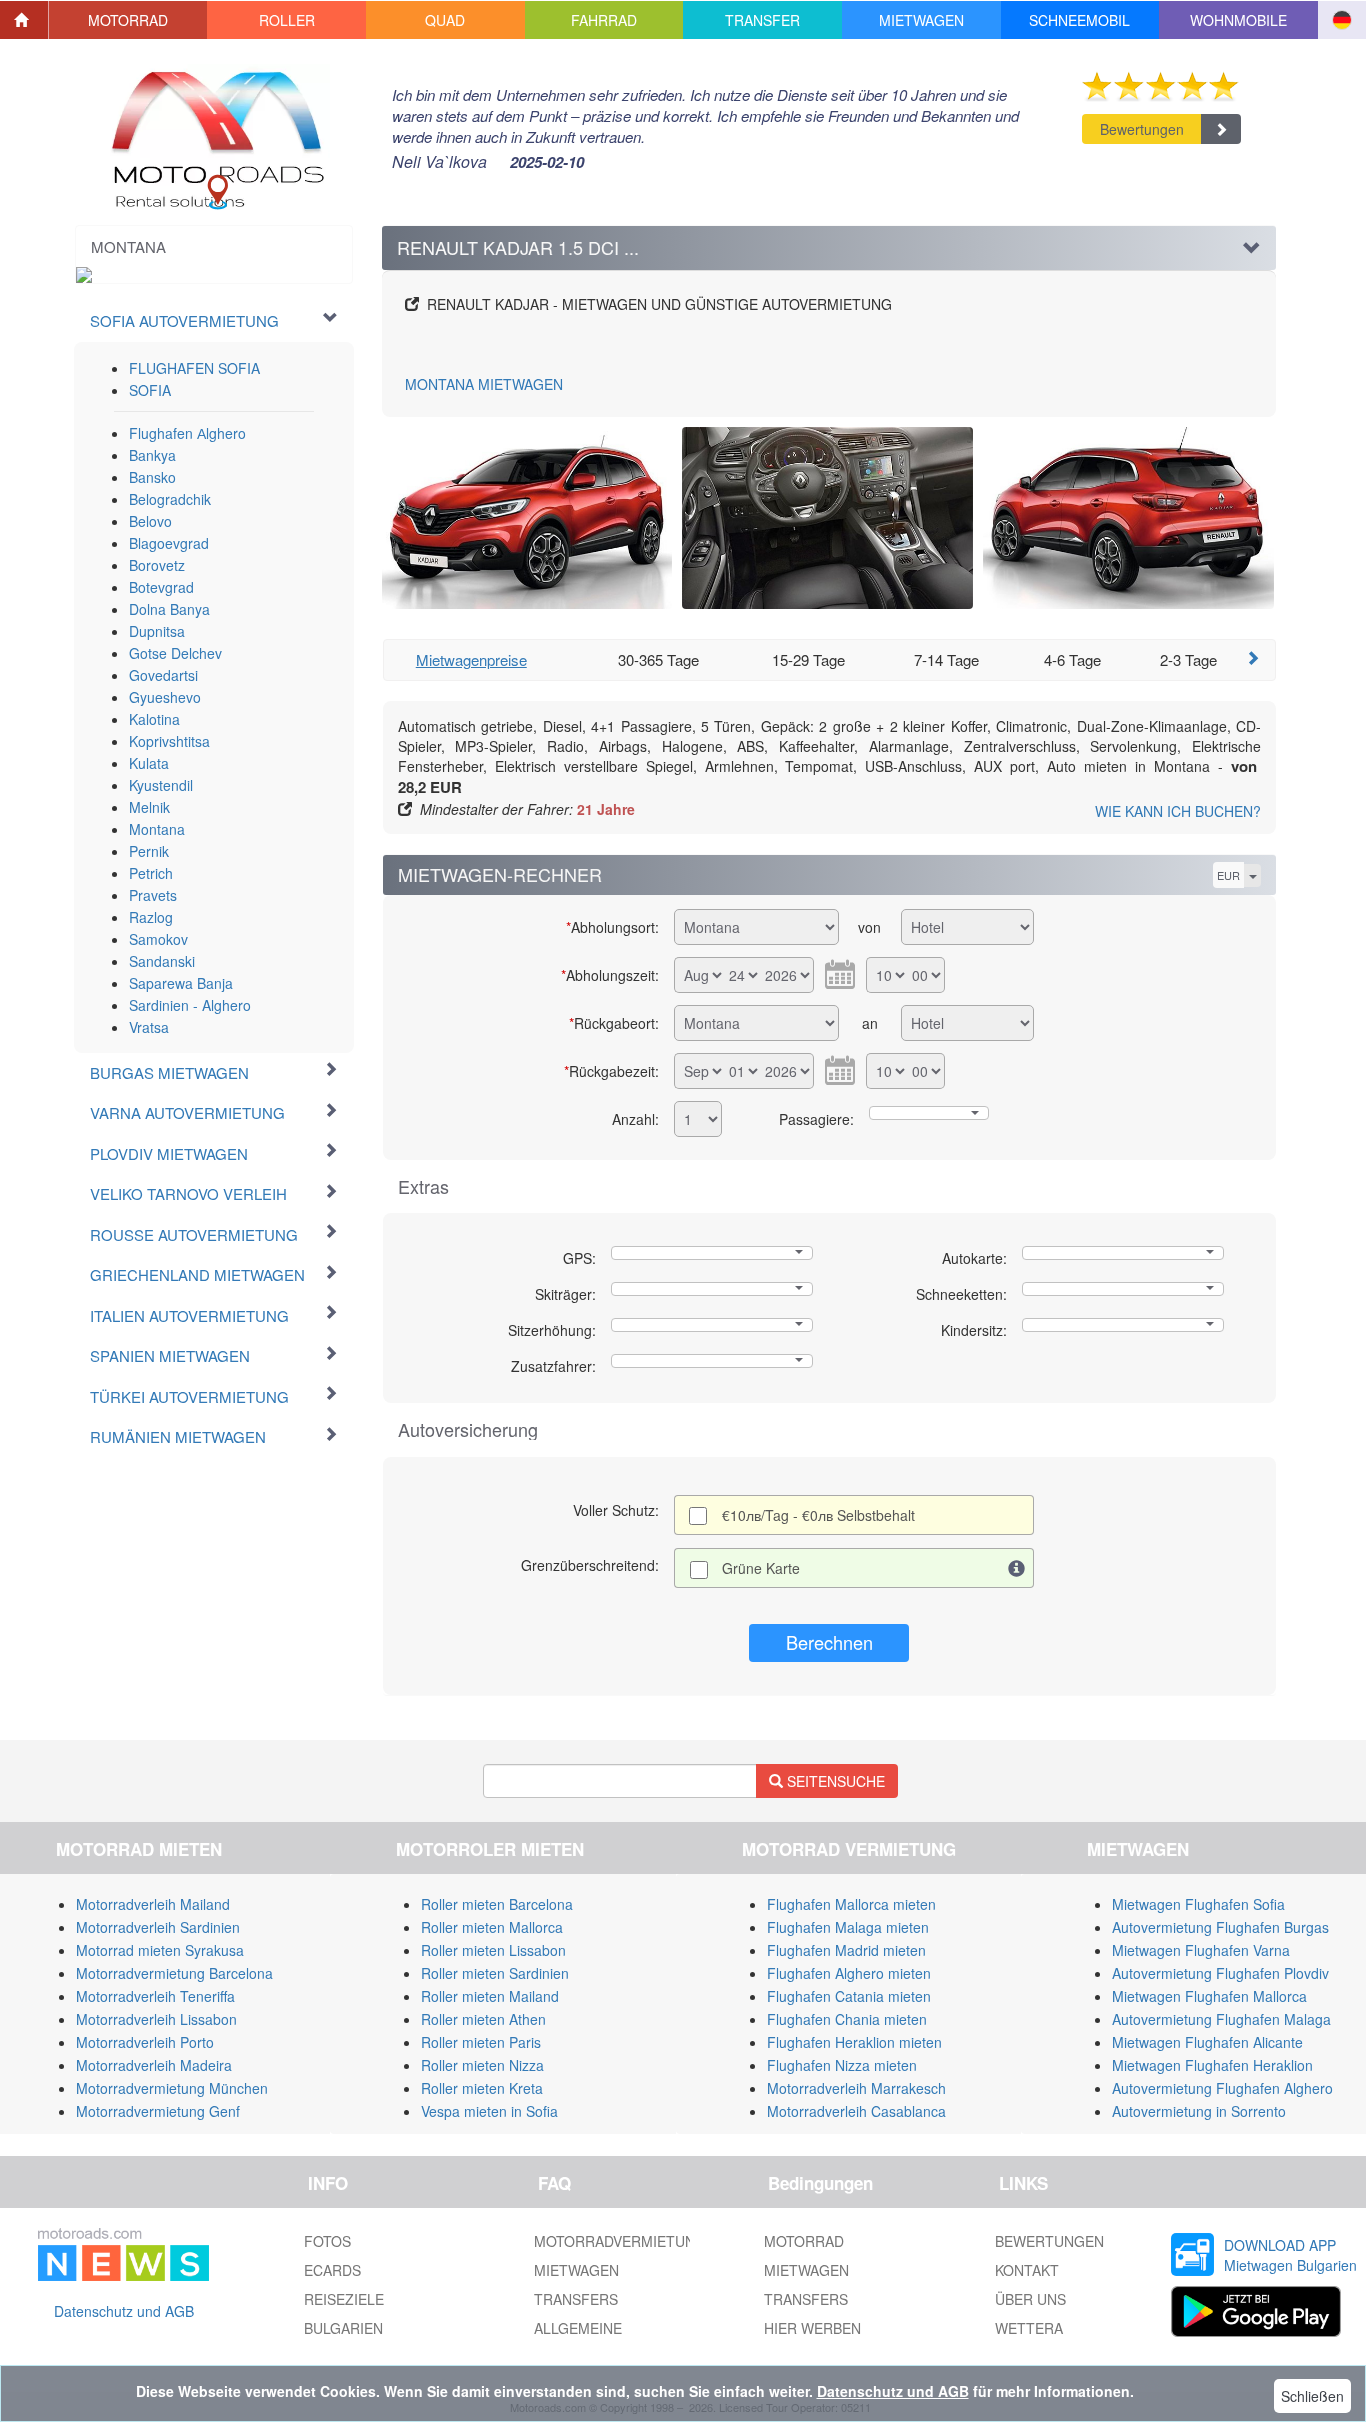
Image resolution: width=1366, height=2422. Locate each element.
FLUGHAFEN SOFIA (194, 368)
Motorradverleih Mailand (153, 1904)
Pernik (149, 851)
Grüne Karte (761, 1568)
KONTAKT (1027, 2270)
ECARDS (332, 2270)
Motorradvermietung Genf (158, 2111)
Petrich (151, 873)
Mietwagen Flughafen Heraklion (1212, 2065)
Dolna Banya (169, 609)
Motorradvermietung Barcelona (174, 1973)
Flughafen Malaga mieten (848, 1927)
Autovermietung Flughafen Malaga (1221, 2019)
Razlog (151, 917)
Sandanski (162, 961)
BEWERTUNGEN (1049, 2241)
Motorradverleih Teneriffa (155, 1996)
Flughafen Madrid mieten (846, 1950)
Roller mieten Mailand (490, 1996)
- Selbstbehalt (818, 1515)
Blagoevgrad (169, 543)
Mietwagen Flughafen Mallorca (1209, 1996)
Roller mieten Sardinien (495, 1973)
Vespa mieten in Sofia (489, 2111)
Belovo (150, 521)
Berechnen (829, 1642)
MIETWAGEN (484, 384)
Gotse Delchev (175, 653)
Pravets (153, 895)
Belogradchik (170, 499)
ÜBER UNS (1030, 2299)
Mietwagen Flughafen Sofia (1198, 1904)
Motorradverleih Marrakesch (856, 2088)
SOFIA (150, 390)
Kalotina (154, 719)
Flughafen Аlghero (187, 433)
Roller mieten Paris (481, 2042)
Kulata (149, 763)
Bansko (152, 477)
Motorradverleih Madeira (154, 2065)
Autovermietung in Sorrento (1199, 2111)
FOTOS (327, 2241)
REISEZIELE (344, 2299)
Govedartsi (163, 675)
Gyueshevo (165, 697)
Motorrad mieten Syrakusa (160, 1950)
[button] (128, 20)
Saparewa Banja (181, 983)
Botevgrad (161, 587)
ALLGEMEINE (578, 2328)
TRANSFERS (576, 2299)
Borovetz (157, 565)
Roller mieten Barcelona (497, 1904)
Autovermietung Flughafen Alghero (1222, 2088)
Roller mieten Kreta (482, 2088)
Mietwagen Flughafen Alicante (1207, 2042)
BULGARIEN (343, 2328)
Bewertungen (1142, 129)
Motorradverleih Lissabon (156, 2019)
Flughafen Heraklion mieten (854, 2042)
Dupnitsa (157, 631)
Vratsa (149, 1027)
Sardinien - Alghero (190, 1005)
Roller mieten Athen (483, 2019)
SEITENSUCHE (834, 1781)
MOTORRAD (804, 2241)
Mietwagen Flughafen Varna (1201, 1950)
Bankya (152, 455)
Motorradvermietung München (172, 2088)
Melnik (149, 807)
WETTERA (1029, 2328)
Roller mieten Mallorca (492, 1927)
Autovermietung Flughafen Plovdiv (1220, 1973)
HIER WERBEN (812, 2328)
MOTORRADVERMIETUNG (620, 2241)
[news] (123, 2251)
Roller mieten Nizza (482, 2065)
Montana (157, 829)
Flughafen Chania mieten (847, 2019)
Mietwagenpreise (471, 659)
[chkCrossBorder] (1017, 1568)
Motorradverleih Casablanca (856, 2111)
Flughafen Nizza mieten (842, 2065)
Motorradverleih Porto (145, 2042)
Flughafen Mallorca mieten (851, 1904)
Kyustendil (161, 785)
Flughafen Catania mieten (849, 1996)
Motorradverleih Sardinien (158, 1927)
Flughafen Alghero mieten (849, 1973)
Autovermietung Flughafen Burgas (1220, 1927)
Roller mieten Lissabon (493, 1950)
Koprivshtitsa (169, 741)
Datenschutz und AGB (124, 2311)
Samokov (158, 939)
